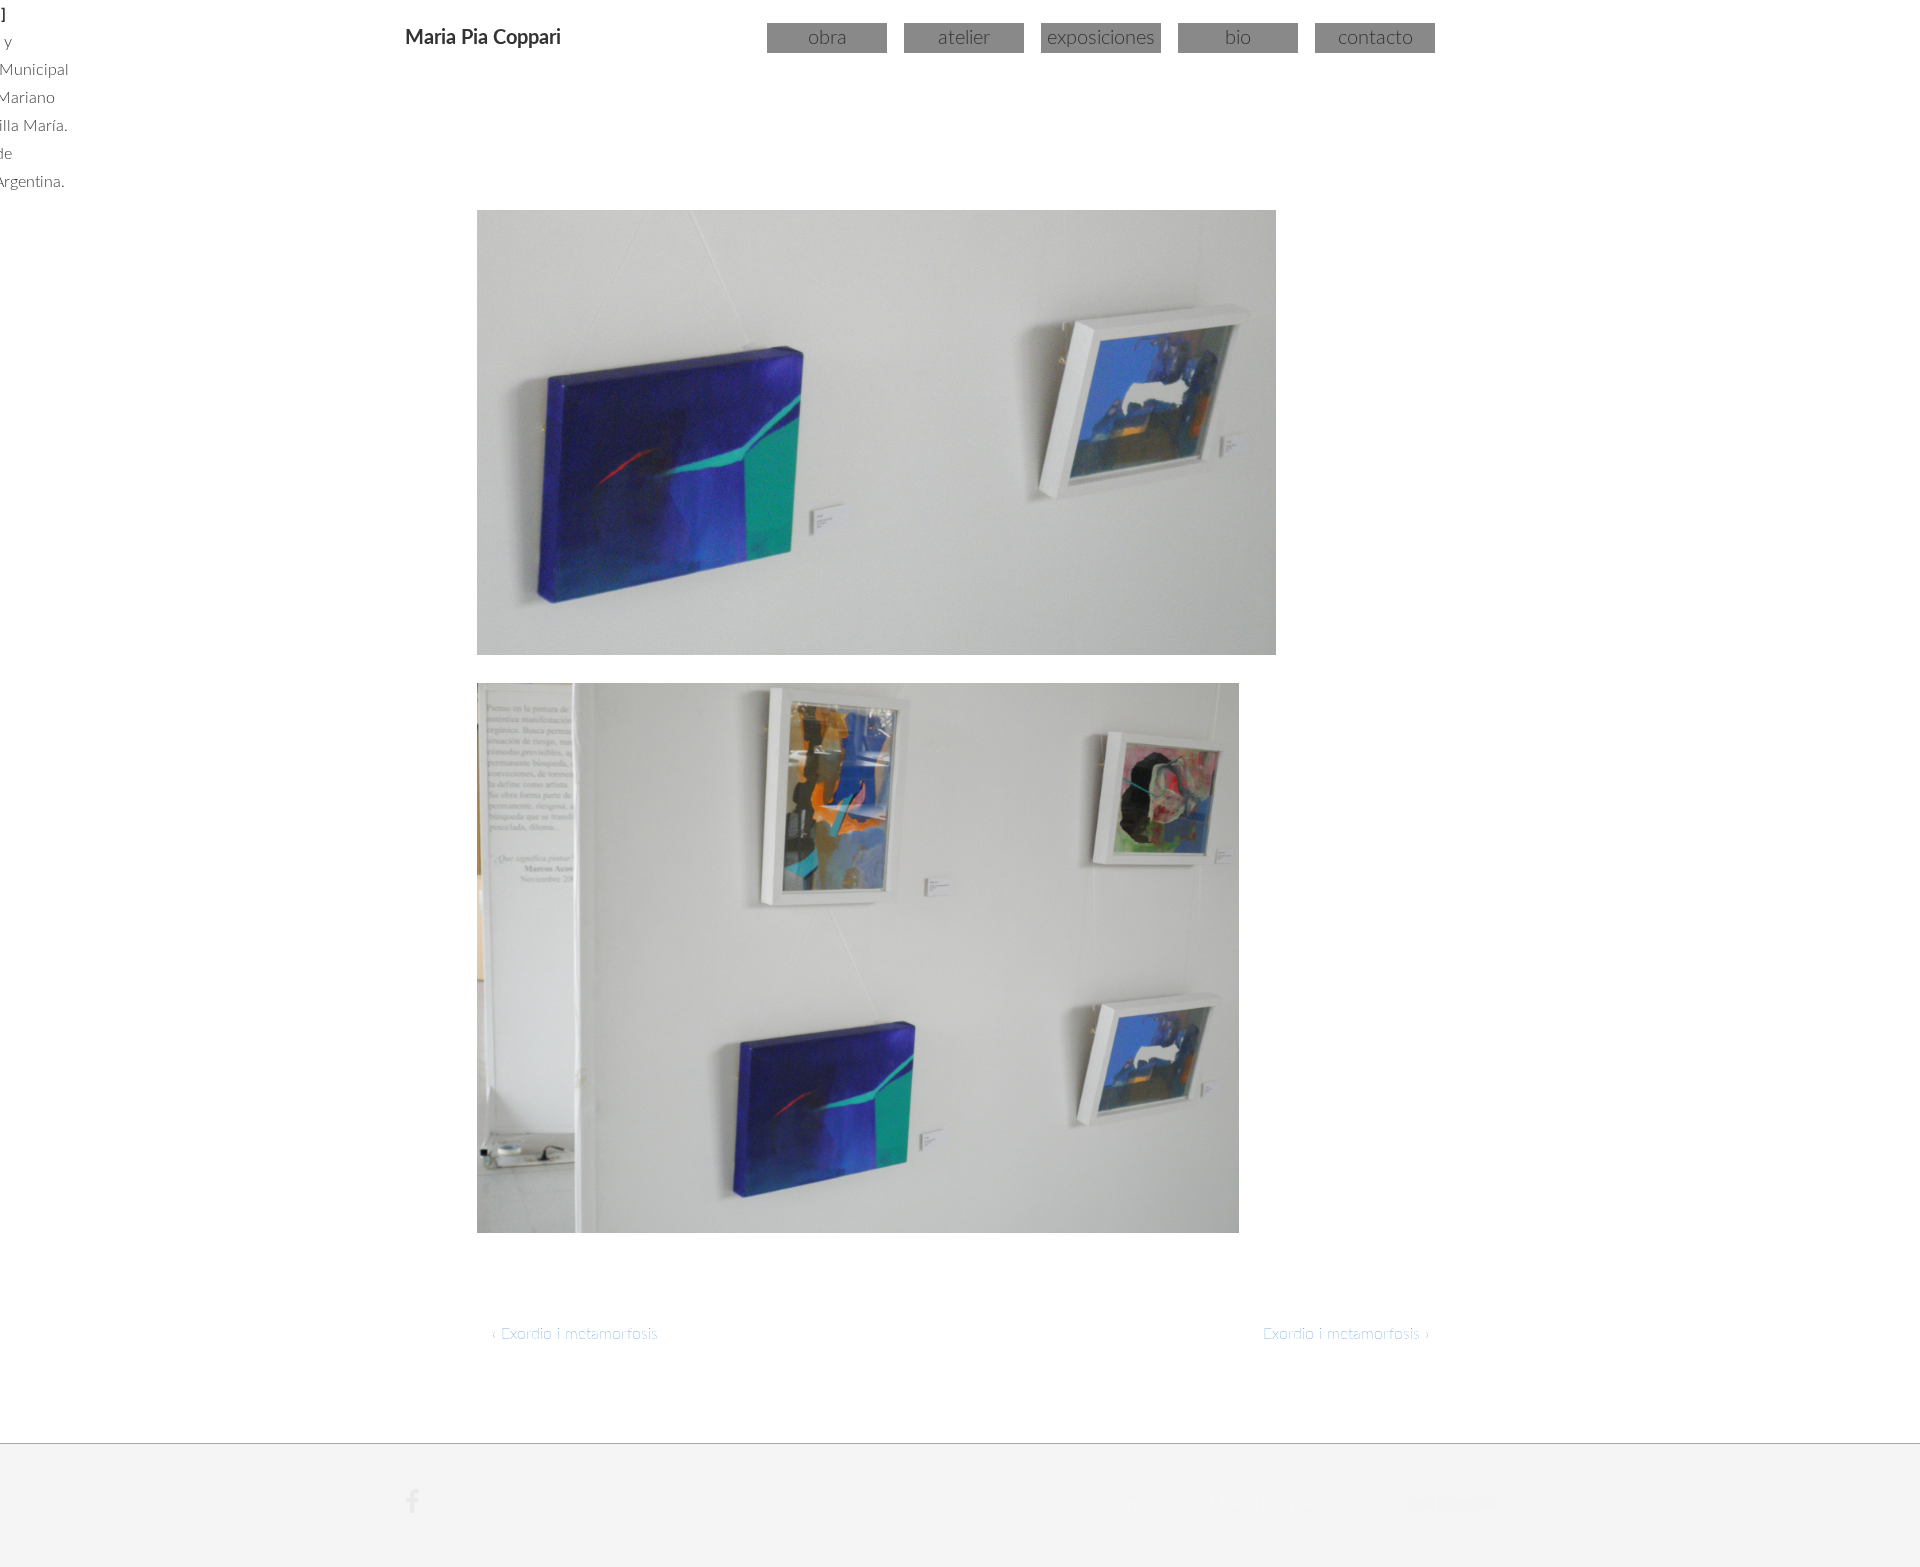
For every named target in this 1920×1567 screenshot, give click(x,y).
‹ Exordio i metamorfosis (575, 1334)
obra (827, 38)
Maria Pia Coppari (483, 38)
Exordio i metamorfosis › (1346, 1334)
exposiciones (1101, 38)
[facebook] (415, 1509)
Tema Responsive (1453, 1504)
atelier (964, 38)
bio (1238, 38)
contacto (1375, 38)
